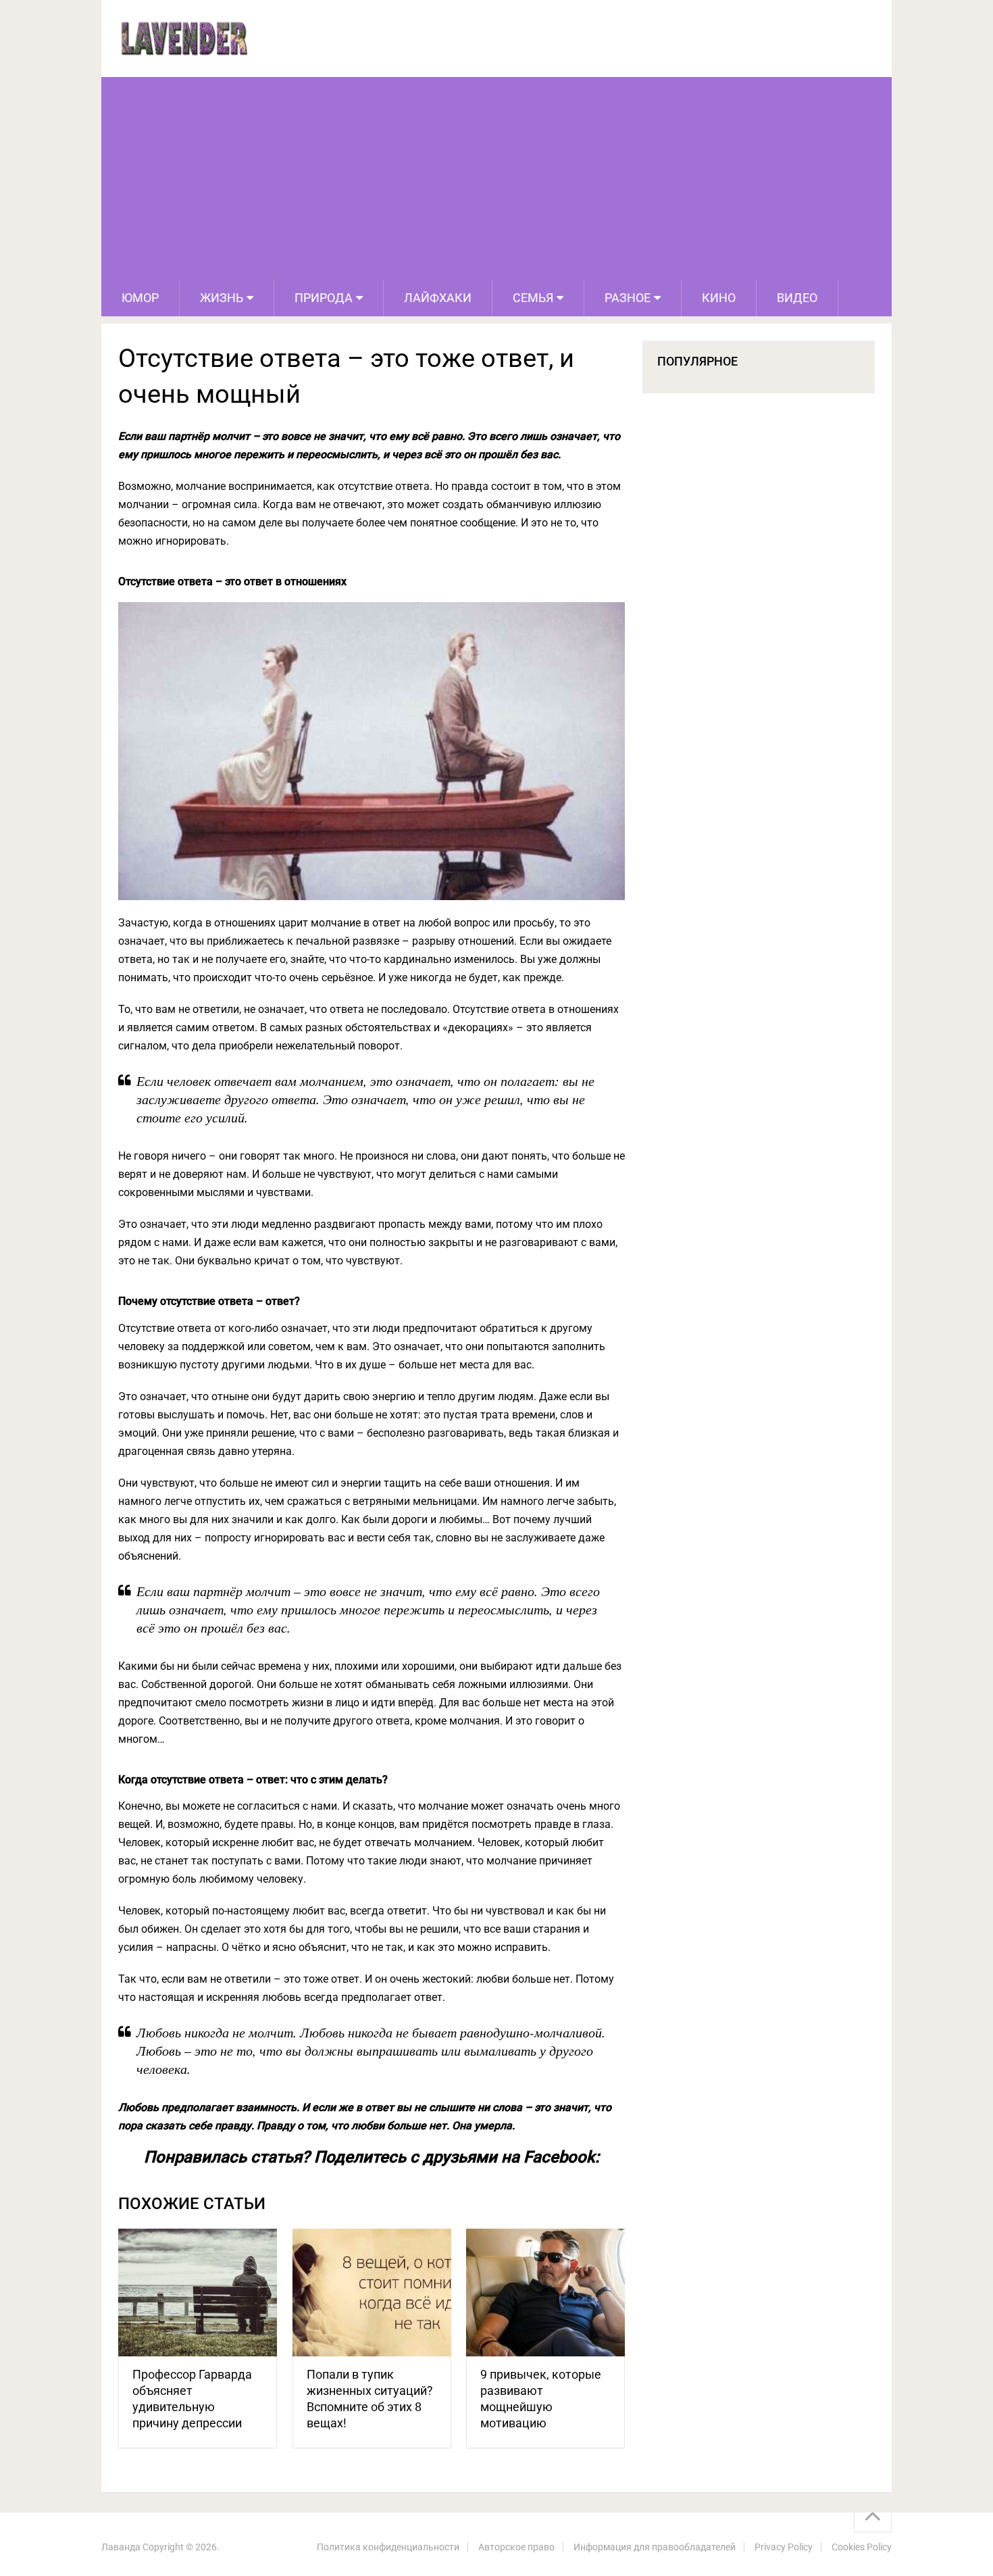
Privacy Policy (784, 2547)
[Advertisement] (496, 178)
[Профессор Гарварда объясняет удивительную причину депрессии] (198, 2293)
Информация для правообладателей (655, 2547)
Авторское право (516, 2547)
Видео (797, 298)
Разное (628, 298)
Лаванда (121, 2547)
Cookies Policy (862, 2547)
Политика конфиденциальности (388, 2547)
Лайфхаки (438, 298)
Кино (719, 298)
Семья (533, 298)
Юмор (140, 298)
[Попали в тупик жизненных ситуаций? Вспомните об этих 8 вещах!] (372, 2293)
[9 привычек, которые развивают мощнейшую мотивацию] (545, 2293)
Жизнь (222, 298)
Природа (324, 298)
